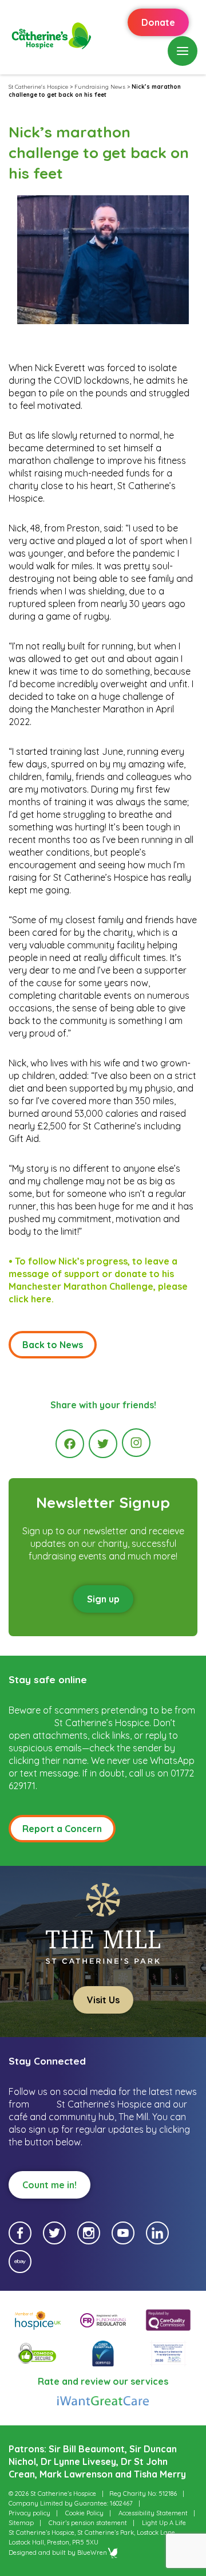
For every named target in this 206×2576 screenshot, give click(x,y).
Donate (158, 22)
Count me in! (49, 2185)
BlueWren (92, 2553)
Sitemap (21, 2523)
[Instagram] (136, 1443)
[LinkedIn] (157, 2233)
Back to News (53, 1345)
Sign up (103, 1599)
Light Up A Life (164, 2523)
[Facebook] (70, 1444)
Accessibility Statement (153, 2513)
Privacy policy (29, 2513)
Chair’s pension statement (88, 2523)
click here (30, 1299)
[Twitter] (103, 1444)
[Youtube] (123, 2233)
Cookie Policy (84, 2513)
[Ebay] (20, 2262)
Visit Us (103, 2000)
